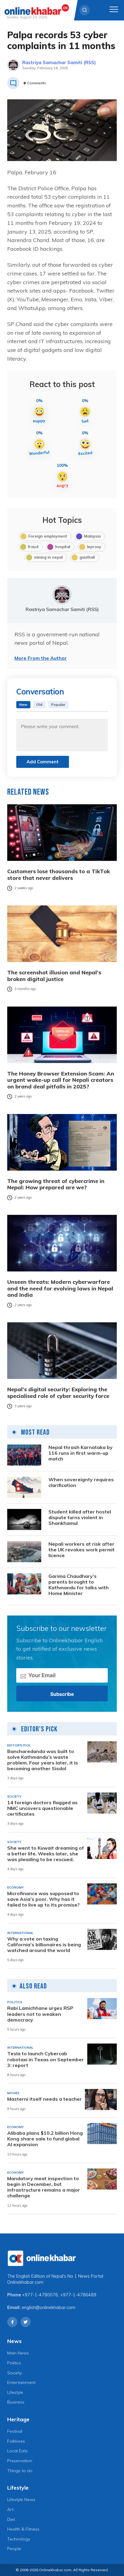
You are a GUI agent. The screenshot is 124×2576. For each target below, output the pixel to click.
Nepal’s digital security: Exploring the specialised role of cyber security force (58, 1393)
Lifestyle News (21, 2500)
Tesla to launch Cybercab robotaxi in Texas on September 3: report (46, 2059)
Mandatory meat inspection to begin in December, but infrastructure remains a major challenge (44, 2187)
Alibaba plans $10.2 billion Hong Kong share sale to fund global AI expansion (45, 2139)
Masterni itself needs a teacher (45, 2099)
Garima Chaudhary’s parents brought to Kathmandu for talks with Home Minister (79, 1585)
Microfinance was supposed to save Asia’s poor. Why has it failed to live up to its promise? (43, 1899)
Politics (14, 2363)
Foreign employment (48, 536)
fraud (33, 547)
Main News (18, 2353)
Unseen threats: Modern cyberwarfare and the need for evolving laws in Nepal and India (60, 1288)
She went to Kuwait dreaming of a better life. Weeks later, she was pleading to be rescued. (46, 1854)
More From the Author (41, 658)
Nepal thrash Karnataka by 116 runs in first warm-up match (81, 1453)
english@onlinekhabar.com (48, 2308)
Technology (19, 2539)
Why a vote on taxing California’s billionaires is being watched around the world (44, 1945)
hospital (63, 547)
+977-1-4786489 (78, 2295)
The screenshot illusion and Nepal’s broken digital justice (54, 976)
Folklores (16, 2441)
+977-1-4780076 (40, 2295)
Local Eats (17, 2451)
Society (14, 2373)
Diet (11, 2519)
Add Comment (43, 762)
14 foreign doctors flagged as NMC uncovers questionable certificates (42, 1808)
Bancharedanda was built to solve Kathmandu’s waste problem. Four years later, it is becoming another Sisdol (43, 1760)
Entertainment (21, 2382)
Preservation (20, 2461)
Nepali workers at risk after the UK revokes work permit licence (82, 1550)
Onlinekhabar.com (25, 2282)
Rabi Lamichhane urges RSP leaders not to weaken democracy (40, 2014)
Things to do (20, 2471)
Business (16, 2402)
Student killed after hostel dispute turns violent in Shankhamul (80, 1518)
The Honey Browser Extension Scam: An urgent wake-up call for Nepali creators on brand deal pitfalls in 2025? (61, 1080)
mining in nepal (48, 557)
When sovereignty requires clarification (81, 1482)
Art (10, 2509)
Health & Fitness (23, 2529)
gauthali (87, 557)
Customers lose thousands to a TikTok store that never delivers (59, 875)
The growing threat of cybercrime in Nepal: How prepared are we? (56, 1184)
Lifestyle (15, 2392)
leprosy (94, 547)
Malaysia (92, 536)
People (14, 2549)
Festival (15, 2431)
